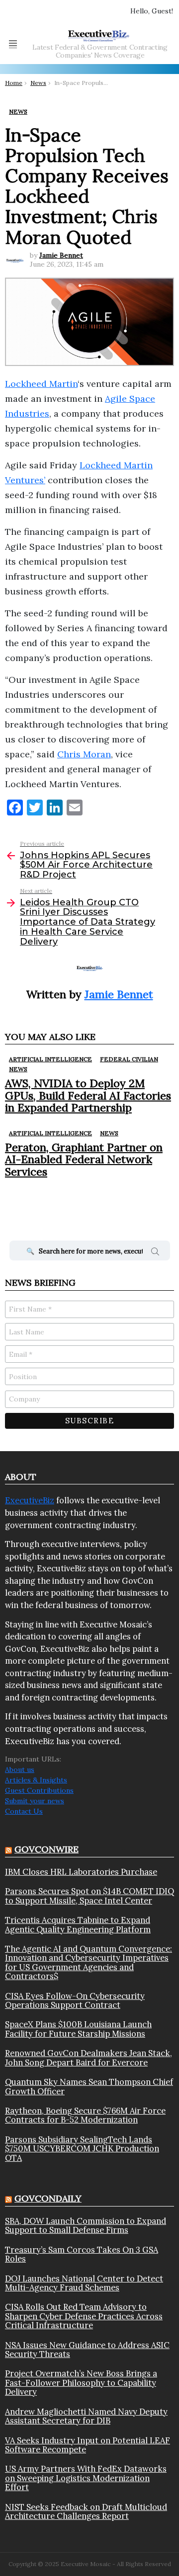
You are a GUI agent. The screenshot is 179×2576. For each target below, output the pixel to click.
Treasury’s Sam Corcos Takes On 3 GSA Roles (82, 2254)
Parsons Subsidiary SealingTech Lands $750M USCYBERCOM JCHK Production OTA (82, 2149)
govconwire (46, 1849)
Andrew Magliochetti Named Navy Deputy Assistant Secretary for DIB (86, 2416)
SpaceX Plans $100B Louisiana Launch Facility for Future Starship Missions (78, 2029)
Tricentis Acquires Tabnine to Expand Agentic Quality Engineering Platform (78, 1925)
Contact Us (24, 1811)
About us (20, 1769)
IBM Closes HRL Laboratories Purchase (81, 1872)
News (18, 1069)
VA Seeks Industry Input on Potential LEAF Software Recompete (88, 2445)
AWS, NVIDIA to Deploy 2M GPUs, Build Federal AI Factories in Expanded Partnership (88, 1095)
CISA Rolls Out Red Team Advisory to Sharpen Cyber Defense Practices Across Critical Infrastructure (84, 2316)
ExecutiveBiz (30, 1500)
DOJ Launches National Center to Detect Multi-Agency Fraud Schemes (84, 2283)
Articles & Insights (36, 1780)
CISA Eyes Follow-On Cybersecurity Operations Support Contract (75, 2001)
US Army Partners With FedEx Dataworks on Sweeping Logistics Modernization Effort (86, 2478)
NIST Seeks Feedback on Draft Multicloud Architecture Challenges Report (86, 2512)
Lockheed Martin (41, 384)
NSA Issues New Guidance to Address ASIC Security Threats (87, 2350)
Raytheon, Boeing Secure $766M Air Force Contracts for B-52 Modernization (85, 2115)
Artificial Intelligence (50, 1059)
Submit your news (35, 1801)
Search (155, 1253)
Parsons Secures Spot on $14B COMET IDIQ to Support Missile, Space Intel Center (89, 1896)
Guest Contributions (39, 1790)
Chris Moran (84, 754)
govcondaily (48, 2198)
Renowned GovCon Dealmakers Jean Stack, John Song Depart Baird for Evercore (89, 2058)
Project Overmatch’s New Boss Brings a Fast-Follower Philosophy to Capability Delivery (81, 2383)
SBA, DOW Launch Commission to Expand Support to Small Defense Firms (86, 2226)
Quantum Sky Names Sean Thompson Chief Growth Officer (89, 2087)
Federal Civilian (129, 1059)
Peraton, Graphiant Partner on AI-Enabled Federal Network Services (84, 1159)
